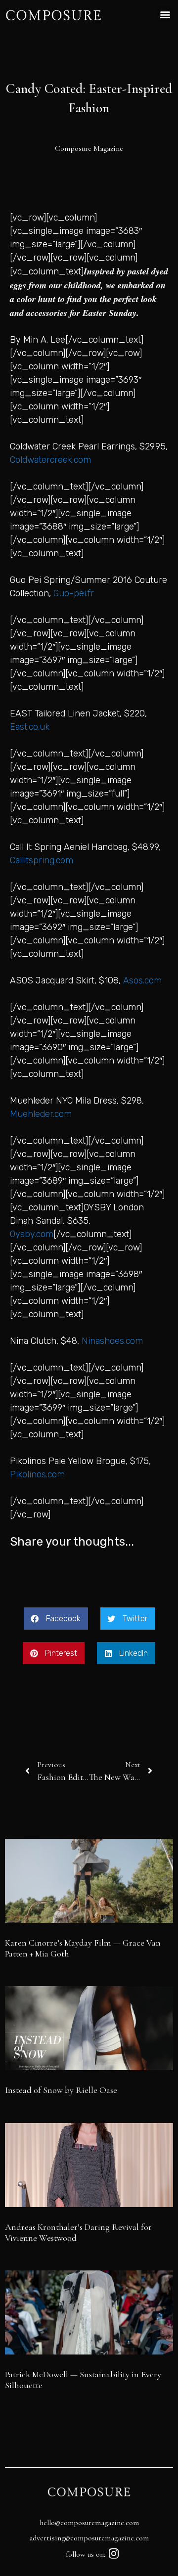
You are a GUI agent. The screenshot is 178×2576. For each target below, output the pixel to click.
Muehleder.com (41, 1114)
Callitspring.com (42, 860)
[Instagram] (114, 2554)
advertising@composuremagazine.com (89, 2538)
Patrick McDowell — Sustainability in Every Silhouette (83, 2380)
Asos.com (142, 980)
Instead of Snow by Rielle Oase (61, 2090)
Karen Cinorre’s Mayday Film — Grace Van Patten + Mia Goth (83, 1948)
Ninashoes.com (112, 1341)
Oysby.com (32, 1234)
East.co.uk (30, 727)
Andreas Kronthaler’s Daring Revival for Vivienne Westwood (78, 2232)
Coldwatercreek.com (50, 460)
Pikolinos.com (37, 1474)
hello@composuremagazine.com (89, 2523)
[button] (165, 14)
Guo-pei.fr (74, 593)
